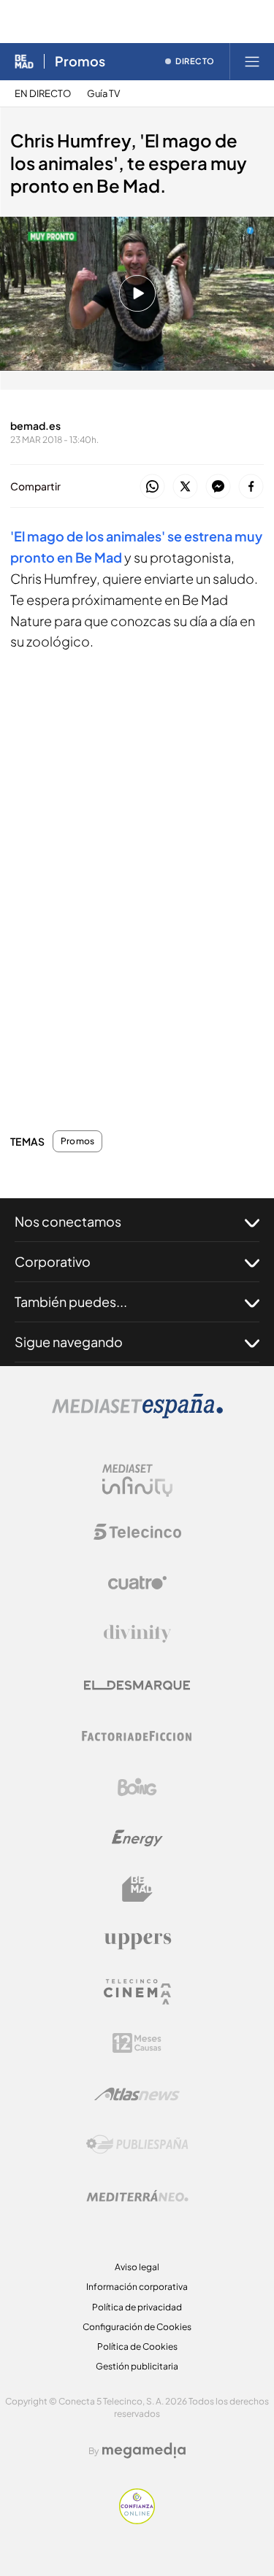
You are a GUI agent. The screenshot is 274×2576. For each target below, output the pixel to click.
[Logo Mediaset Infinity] (137, 1481)
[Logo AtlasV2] (137, 2094)
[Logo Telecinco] (137, 1532)
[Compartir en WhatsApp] (152, 487)
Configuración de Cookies (137, 2327)
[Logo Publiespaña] (137, 2145)
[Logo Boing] (137, 1787)
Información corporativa (137, 2287)
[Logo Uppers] (137, 1940)
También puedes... (71, 1302)
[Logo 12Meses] (137, 2043)
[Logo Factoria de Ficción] (137, 1736)
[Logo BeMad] (137, 1889)
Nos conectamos (68, 1221)
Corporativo (53, 1261)
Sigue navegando (69, 1342)
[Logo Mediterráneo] (137, 2196)
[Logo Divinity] (137, 1634)
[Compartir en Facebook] (251, 487)
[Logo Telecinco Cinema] (137, 1992)
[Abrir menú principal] (252, 61)
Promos (80, 61)
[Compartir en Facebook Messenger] (218, 487)
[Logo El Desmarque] (137, 1685)
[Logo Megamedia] (144, 2450)
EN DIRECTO (43, 94)
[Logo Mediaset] (137, 1415)
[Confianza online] (137, 2520)
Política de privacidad (137, 2307)
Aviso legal (137, 2267)
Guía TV (103, 94)
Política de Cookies (137, 2346)
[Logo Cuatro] (137, 1583)
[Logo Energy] (137, 1838)
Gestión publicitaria (137, 2366)
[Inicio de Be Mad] (24, 61)
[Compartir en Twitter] (185, 487)
